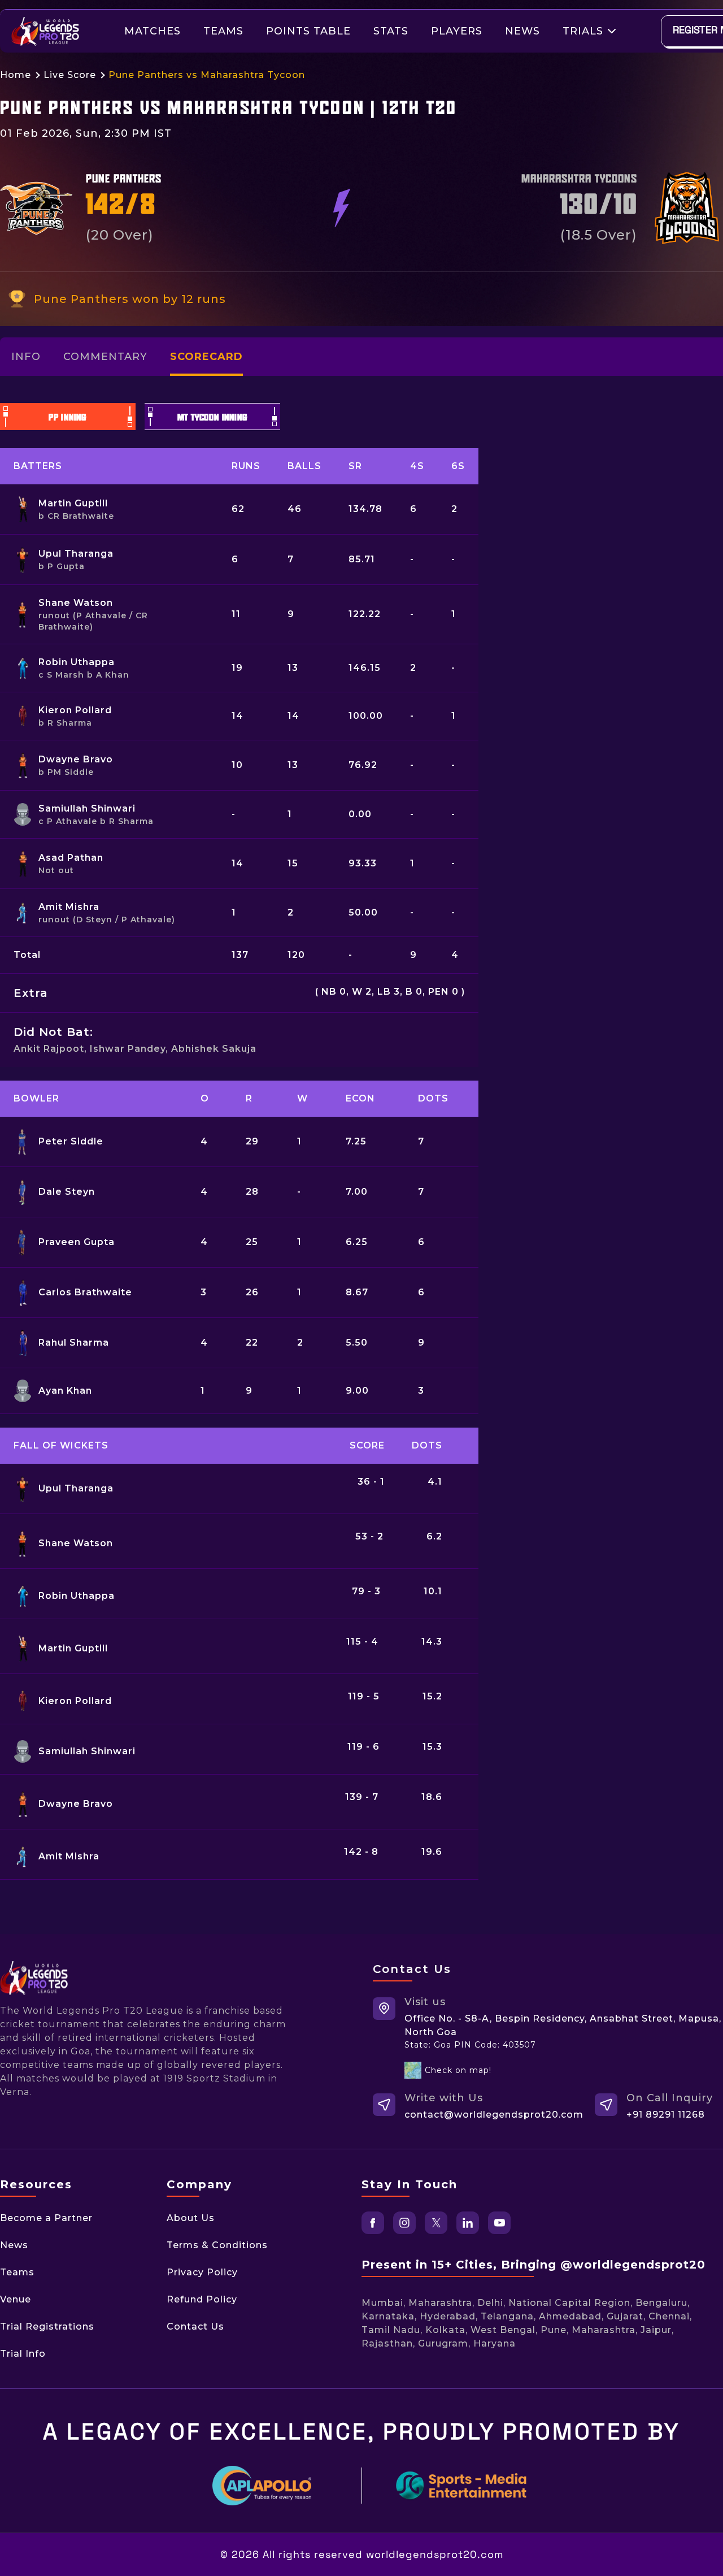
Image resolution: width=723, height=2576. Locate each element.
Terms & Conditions (217, 2245)
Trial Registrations (47, 2326)
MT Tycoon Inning (213, 418)
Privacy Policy (202, 2272)
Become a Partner (46, 2218)
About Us (191, 2218)
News (522, 31)
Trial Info (23, 2354)
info (26, 357)
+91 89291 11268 (666, 2115)
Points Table (308, 31)
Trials (583, 31)
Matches (153, 31)
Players (457, 31)
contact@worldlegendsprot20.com (494, 2115)
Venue (16, 2299)
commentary (105, 357)
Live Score (70, 75)
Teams (223, 31)
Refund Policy (202, 2299)
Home (16, 75)
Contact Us (195, 2326)
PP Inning (68, 418)
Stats (391, 31)
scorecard (206, 357)
